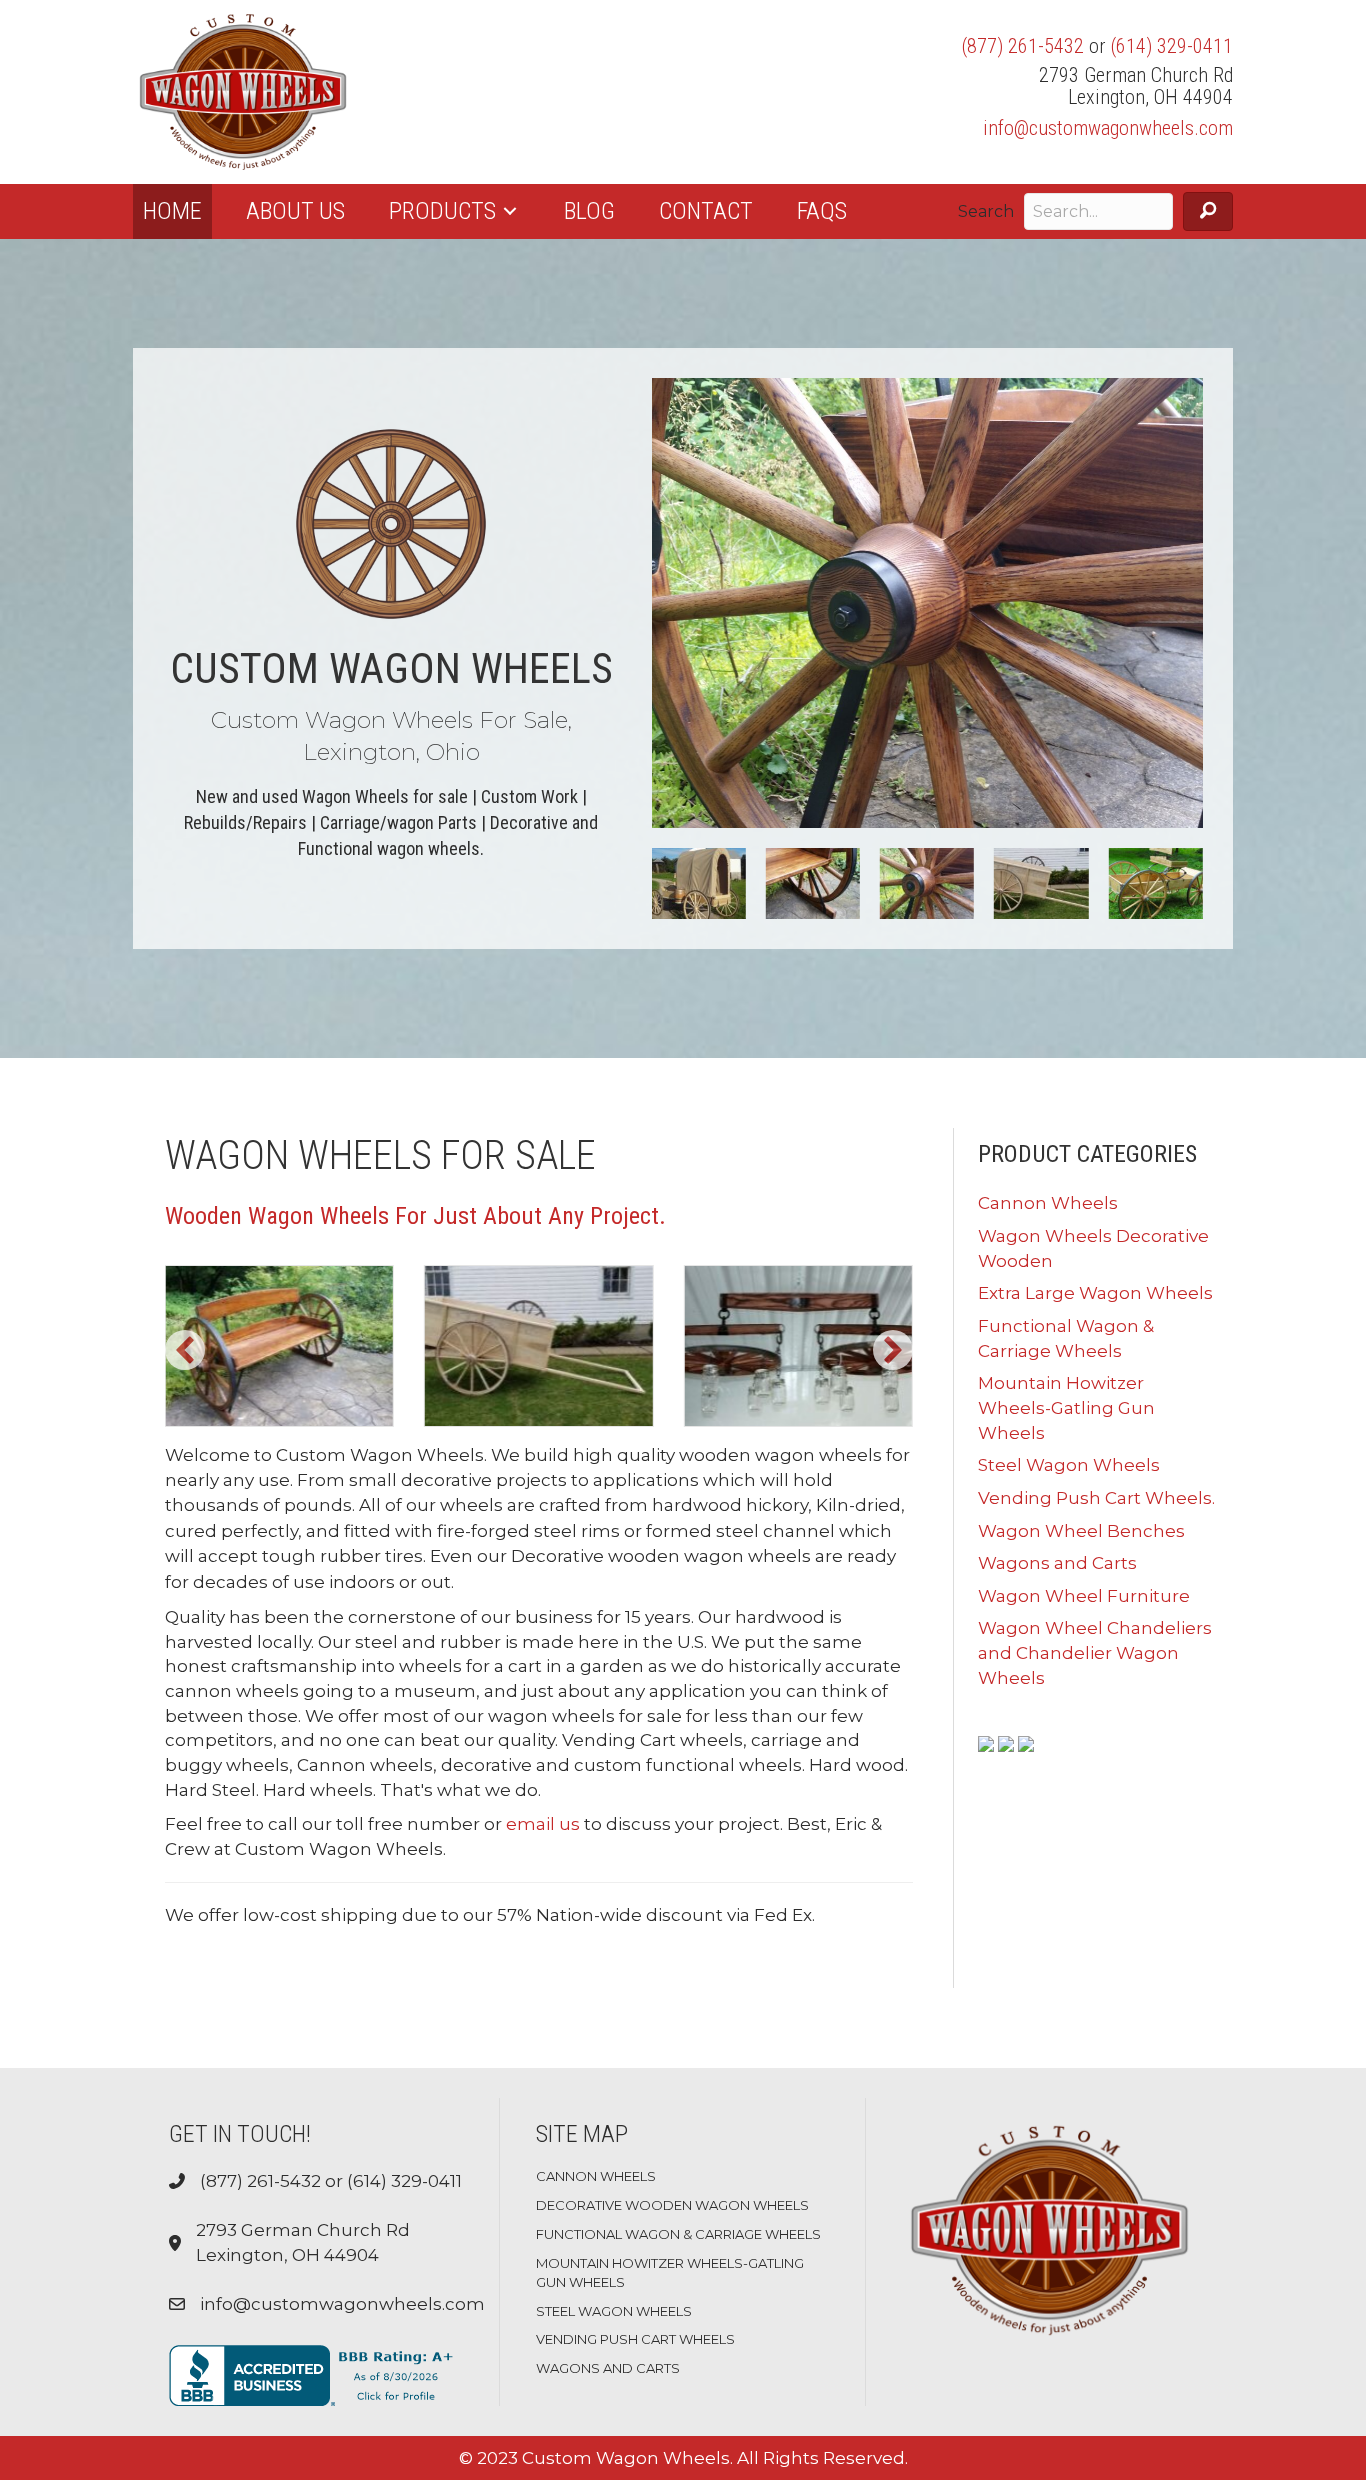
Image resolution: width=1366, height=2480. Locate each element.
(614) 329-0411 (1172, 46)
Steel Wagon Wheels (1069, 1465)
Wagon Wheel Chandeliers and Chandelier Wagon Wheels (1095, 1652)
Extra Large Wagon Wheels (1095, 1293)
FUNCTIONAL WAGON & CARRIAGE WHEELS (678, 2234)
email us (543, 1824)
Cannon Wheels (1048, 1203)
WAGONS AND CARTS (608, 2368)
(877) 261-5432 (1023, 46)
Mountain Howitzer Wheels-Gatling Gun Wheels (1066, 1407)
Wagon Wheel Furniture (1084, 1596)
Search (986, 211)
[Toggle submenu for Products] (510, 211)
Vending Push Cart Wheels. (1096, 1498)
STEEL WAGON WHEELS (614, 2311)
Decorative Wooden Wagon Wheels (672, 2205)
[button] (1208, 211)
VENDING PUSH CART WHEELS (635, 2339)
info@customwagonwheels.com (1108, 128)
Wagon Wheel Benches (1081, 1531)
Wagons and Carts (1057, 1563)
